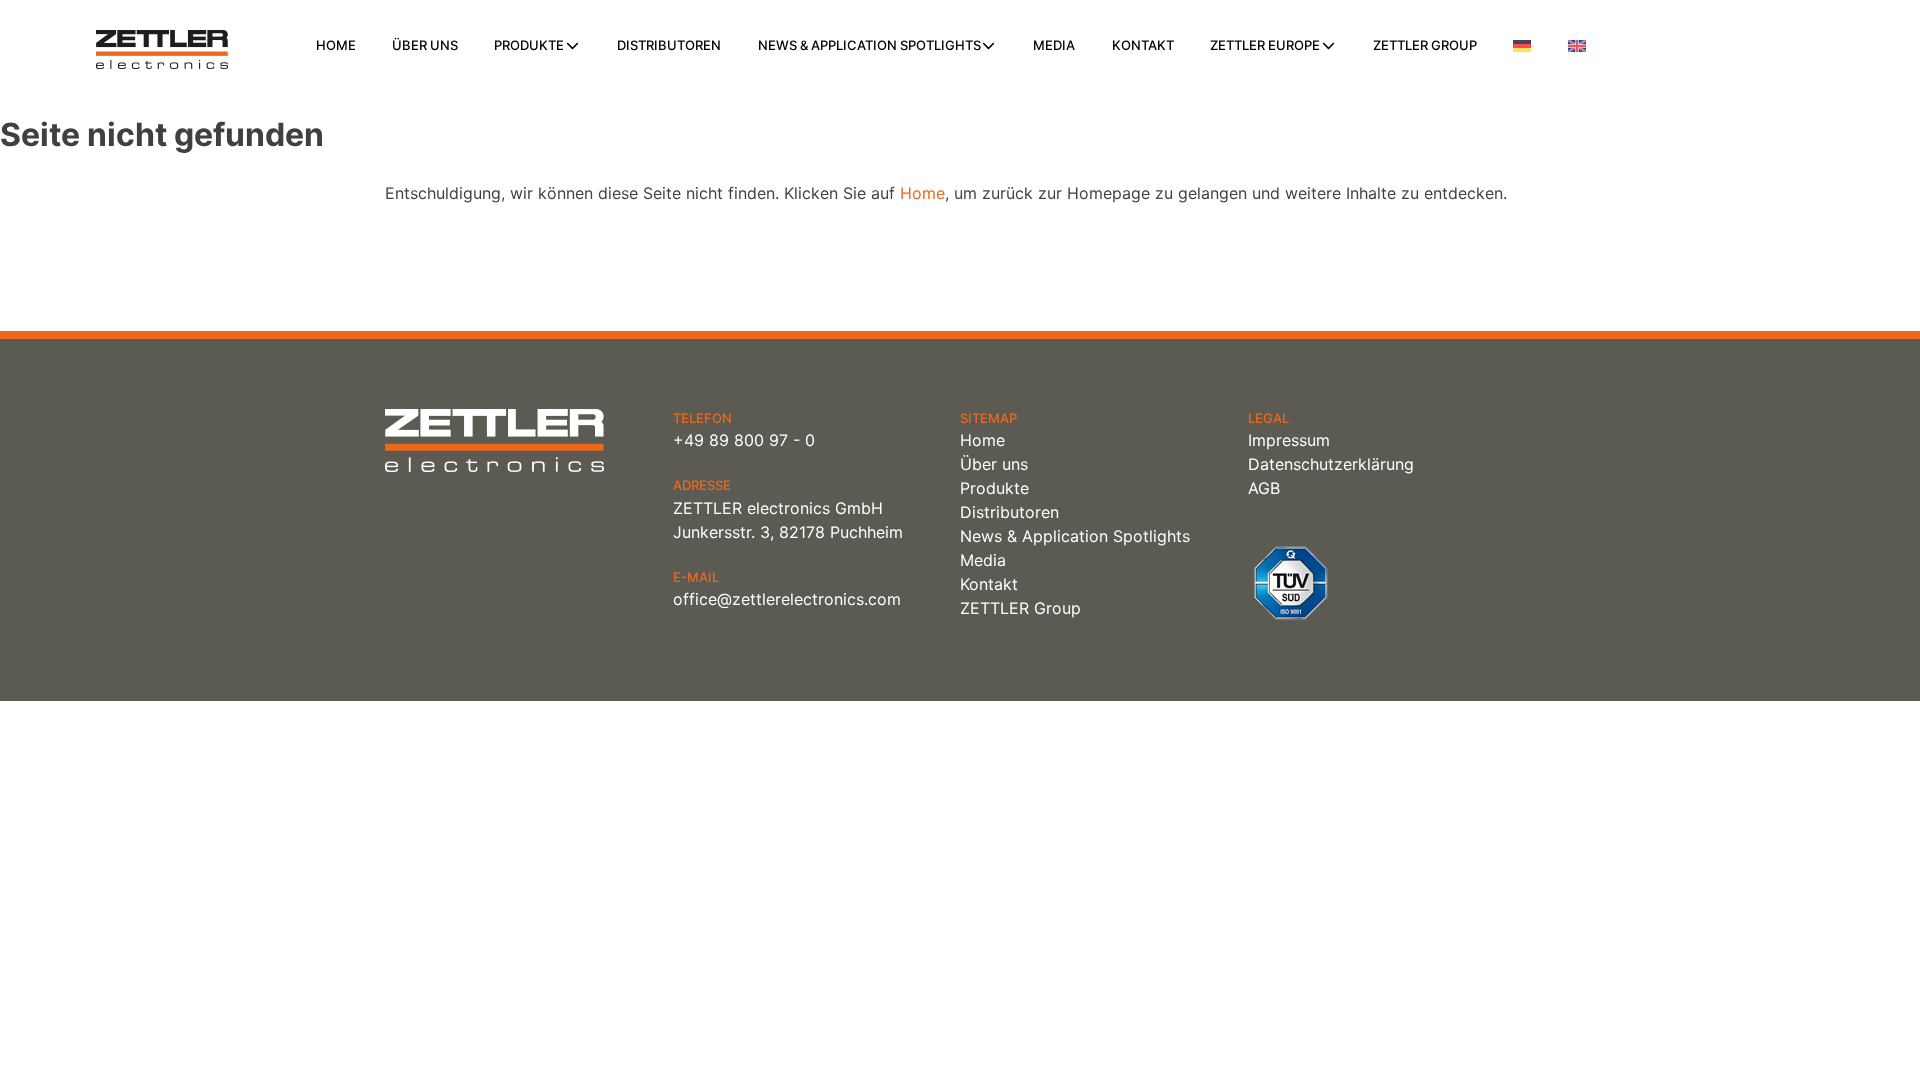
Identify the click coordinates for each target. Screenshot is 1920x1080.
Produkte (529, 45)
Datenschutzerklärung (1331, 464)
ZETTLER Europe (1265, 45)
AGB (1264, 488)
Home (336, 45)
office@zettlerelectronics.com (787, 599)
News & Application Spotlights (869, 45)
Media (1054, 45)
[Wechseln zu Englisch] (1577, 46)
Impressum (1289, 440)
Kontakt (1143, 45)
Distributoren (669, 45)
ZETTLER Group (1425, 45)
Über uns (425, 45)
